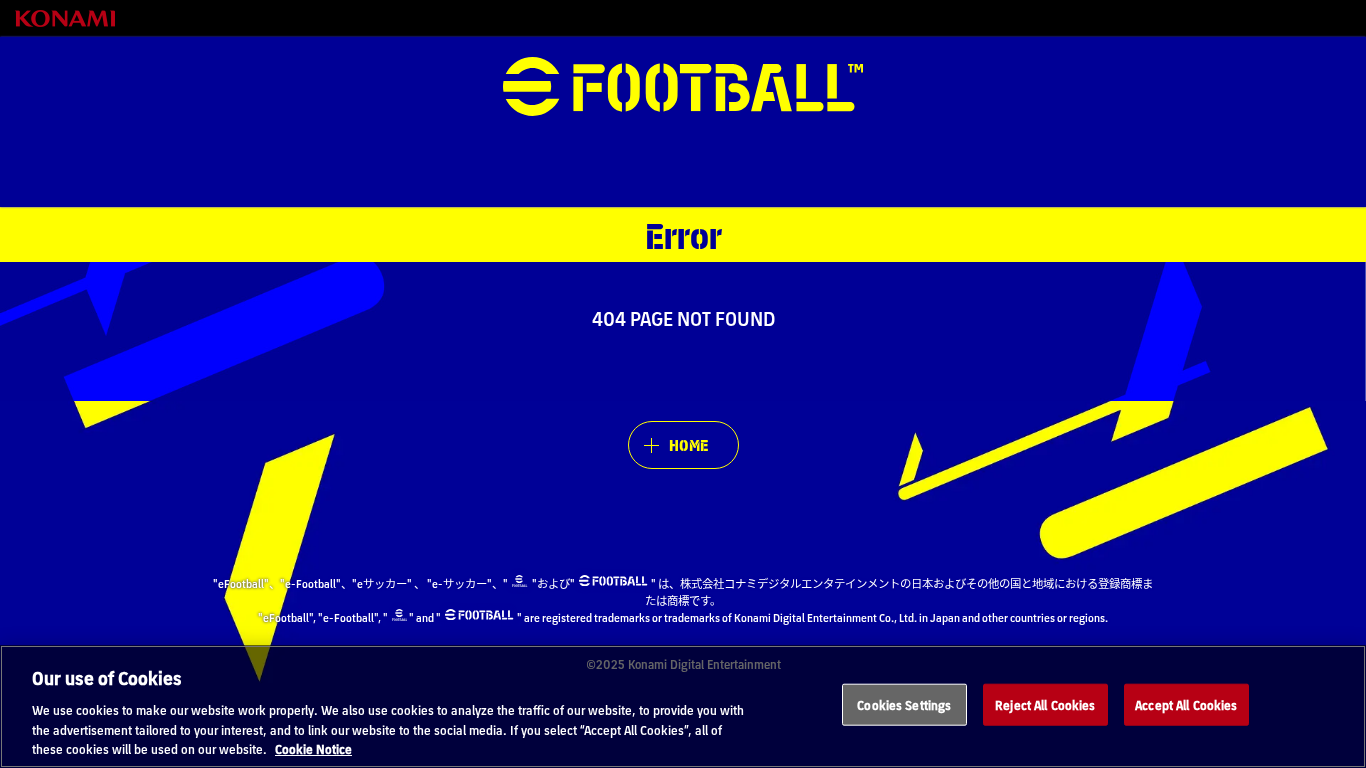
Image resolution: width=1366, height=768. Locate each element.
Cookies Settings (904, 704)
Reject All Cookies (1045, 704)
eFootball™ (683, 87)
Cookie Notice (313, 747)
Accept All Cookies (1186, 704)
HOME (688, 444)
